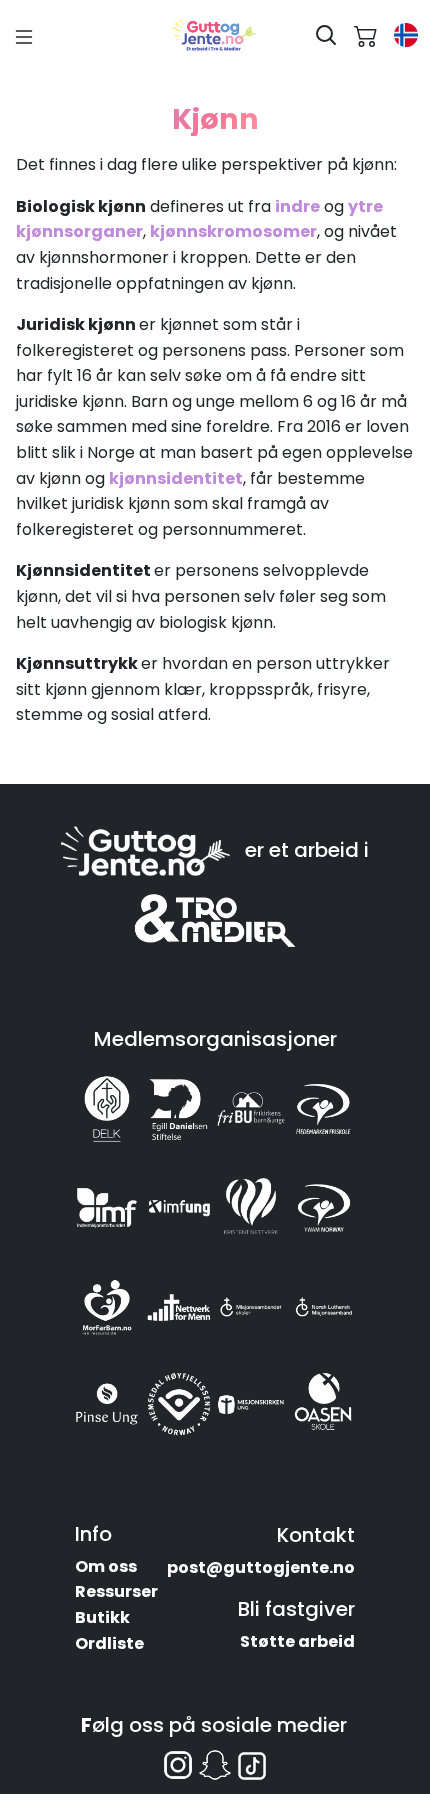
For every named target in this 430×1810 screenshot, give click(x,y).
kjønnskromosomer (233, 231)
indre (297, 206)
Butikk (102, 1617)
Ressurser (116, 1591)
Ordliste (109, 1643)
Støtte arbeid (297, 1641)
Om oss (106, 1566)
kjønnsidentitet (176, 478)
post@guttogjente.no (261, 1567)
